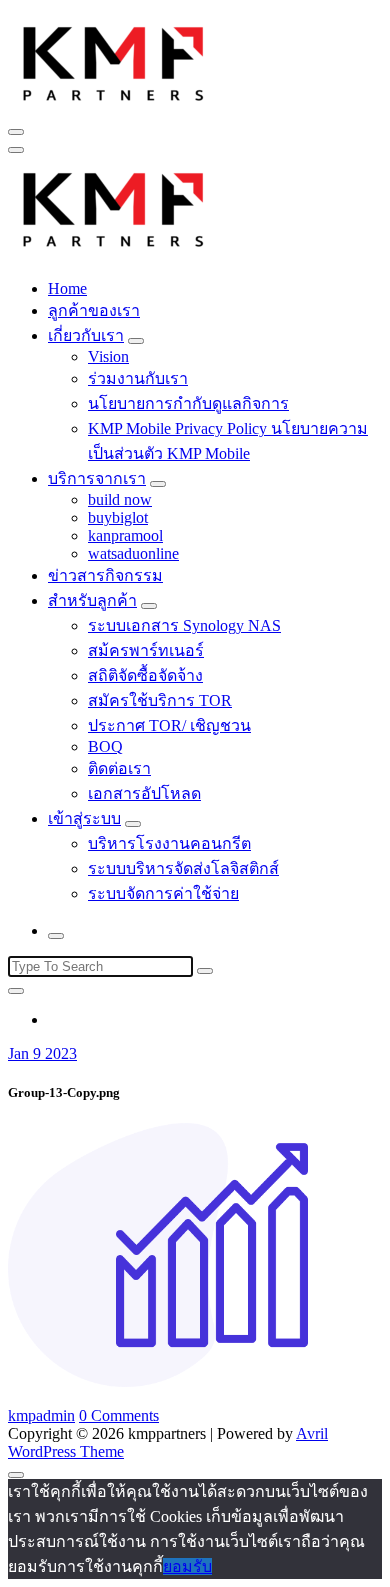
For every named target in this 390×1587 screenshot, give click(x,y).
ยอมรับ (187, 1566)
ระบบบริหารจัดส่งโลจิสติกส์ (183, 868)
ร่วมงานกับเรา (138, 378)
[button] (114, 61)
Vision (108, 356)
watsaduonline (133, 553)
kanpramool (125, 535)
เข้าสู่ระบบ (84, 818)
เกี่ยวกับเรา (86, 335)
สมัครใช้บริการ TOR (160, 700)
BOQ (105, 746)
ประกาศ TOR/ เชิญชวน (169, 725)
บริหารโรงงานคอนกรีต (169, 843)
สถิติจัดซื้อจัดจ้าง (145, 675)
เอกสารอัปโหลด (144, 793)
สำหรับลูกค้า (92, 600)
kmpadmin (41, 1415)
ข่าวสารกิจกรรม (105, 575)
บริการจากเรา (97, 478)
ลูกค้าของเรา (94, 310)
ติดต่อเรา (119, 768)
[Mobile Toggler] (136, 341)
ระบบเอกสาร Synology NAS (184, 625)
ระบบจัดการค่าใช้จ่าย (163, 893)
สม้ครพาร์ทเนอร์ (146, 650)
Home (67, 288)
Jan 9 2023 (42, 1053)
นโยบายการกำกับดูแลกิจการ (188, 403)
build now (120, 499)
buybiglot (118, 517)
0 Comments (119, 1415)
